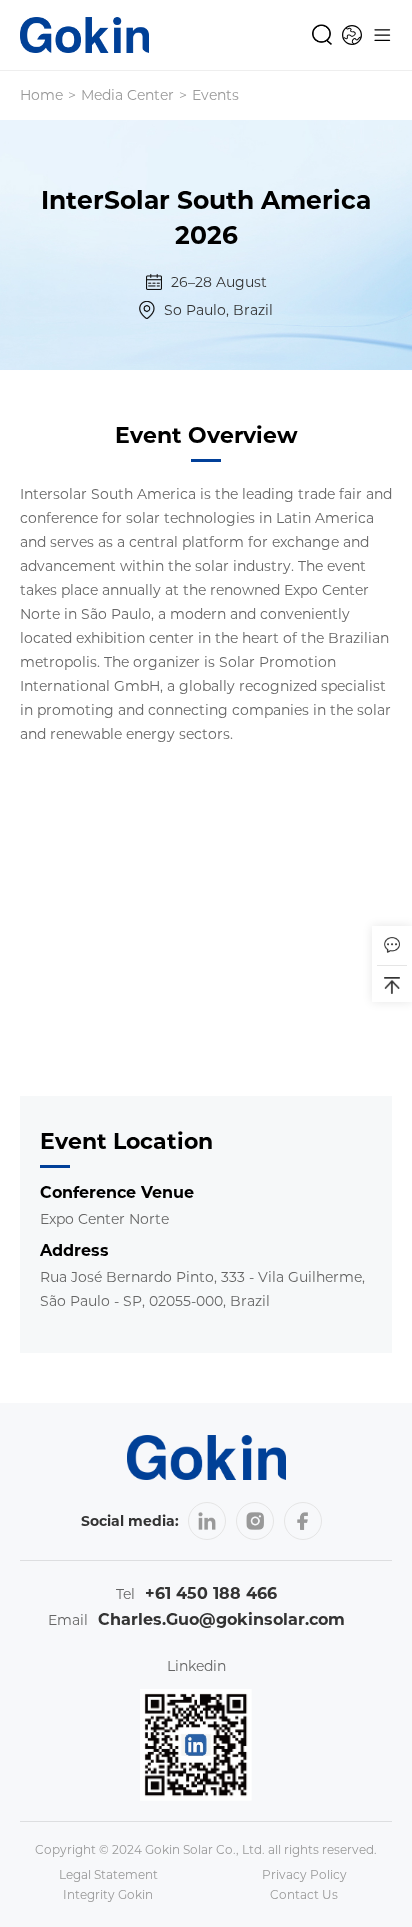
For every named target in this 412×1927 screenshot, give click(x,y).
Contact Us (304, 1894)
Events (215, 95)
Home (41, 95)
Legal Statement (108, 1874)
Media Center (127, 95)
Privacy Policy (304, 1874)
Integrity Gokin (108, 1894)
